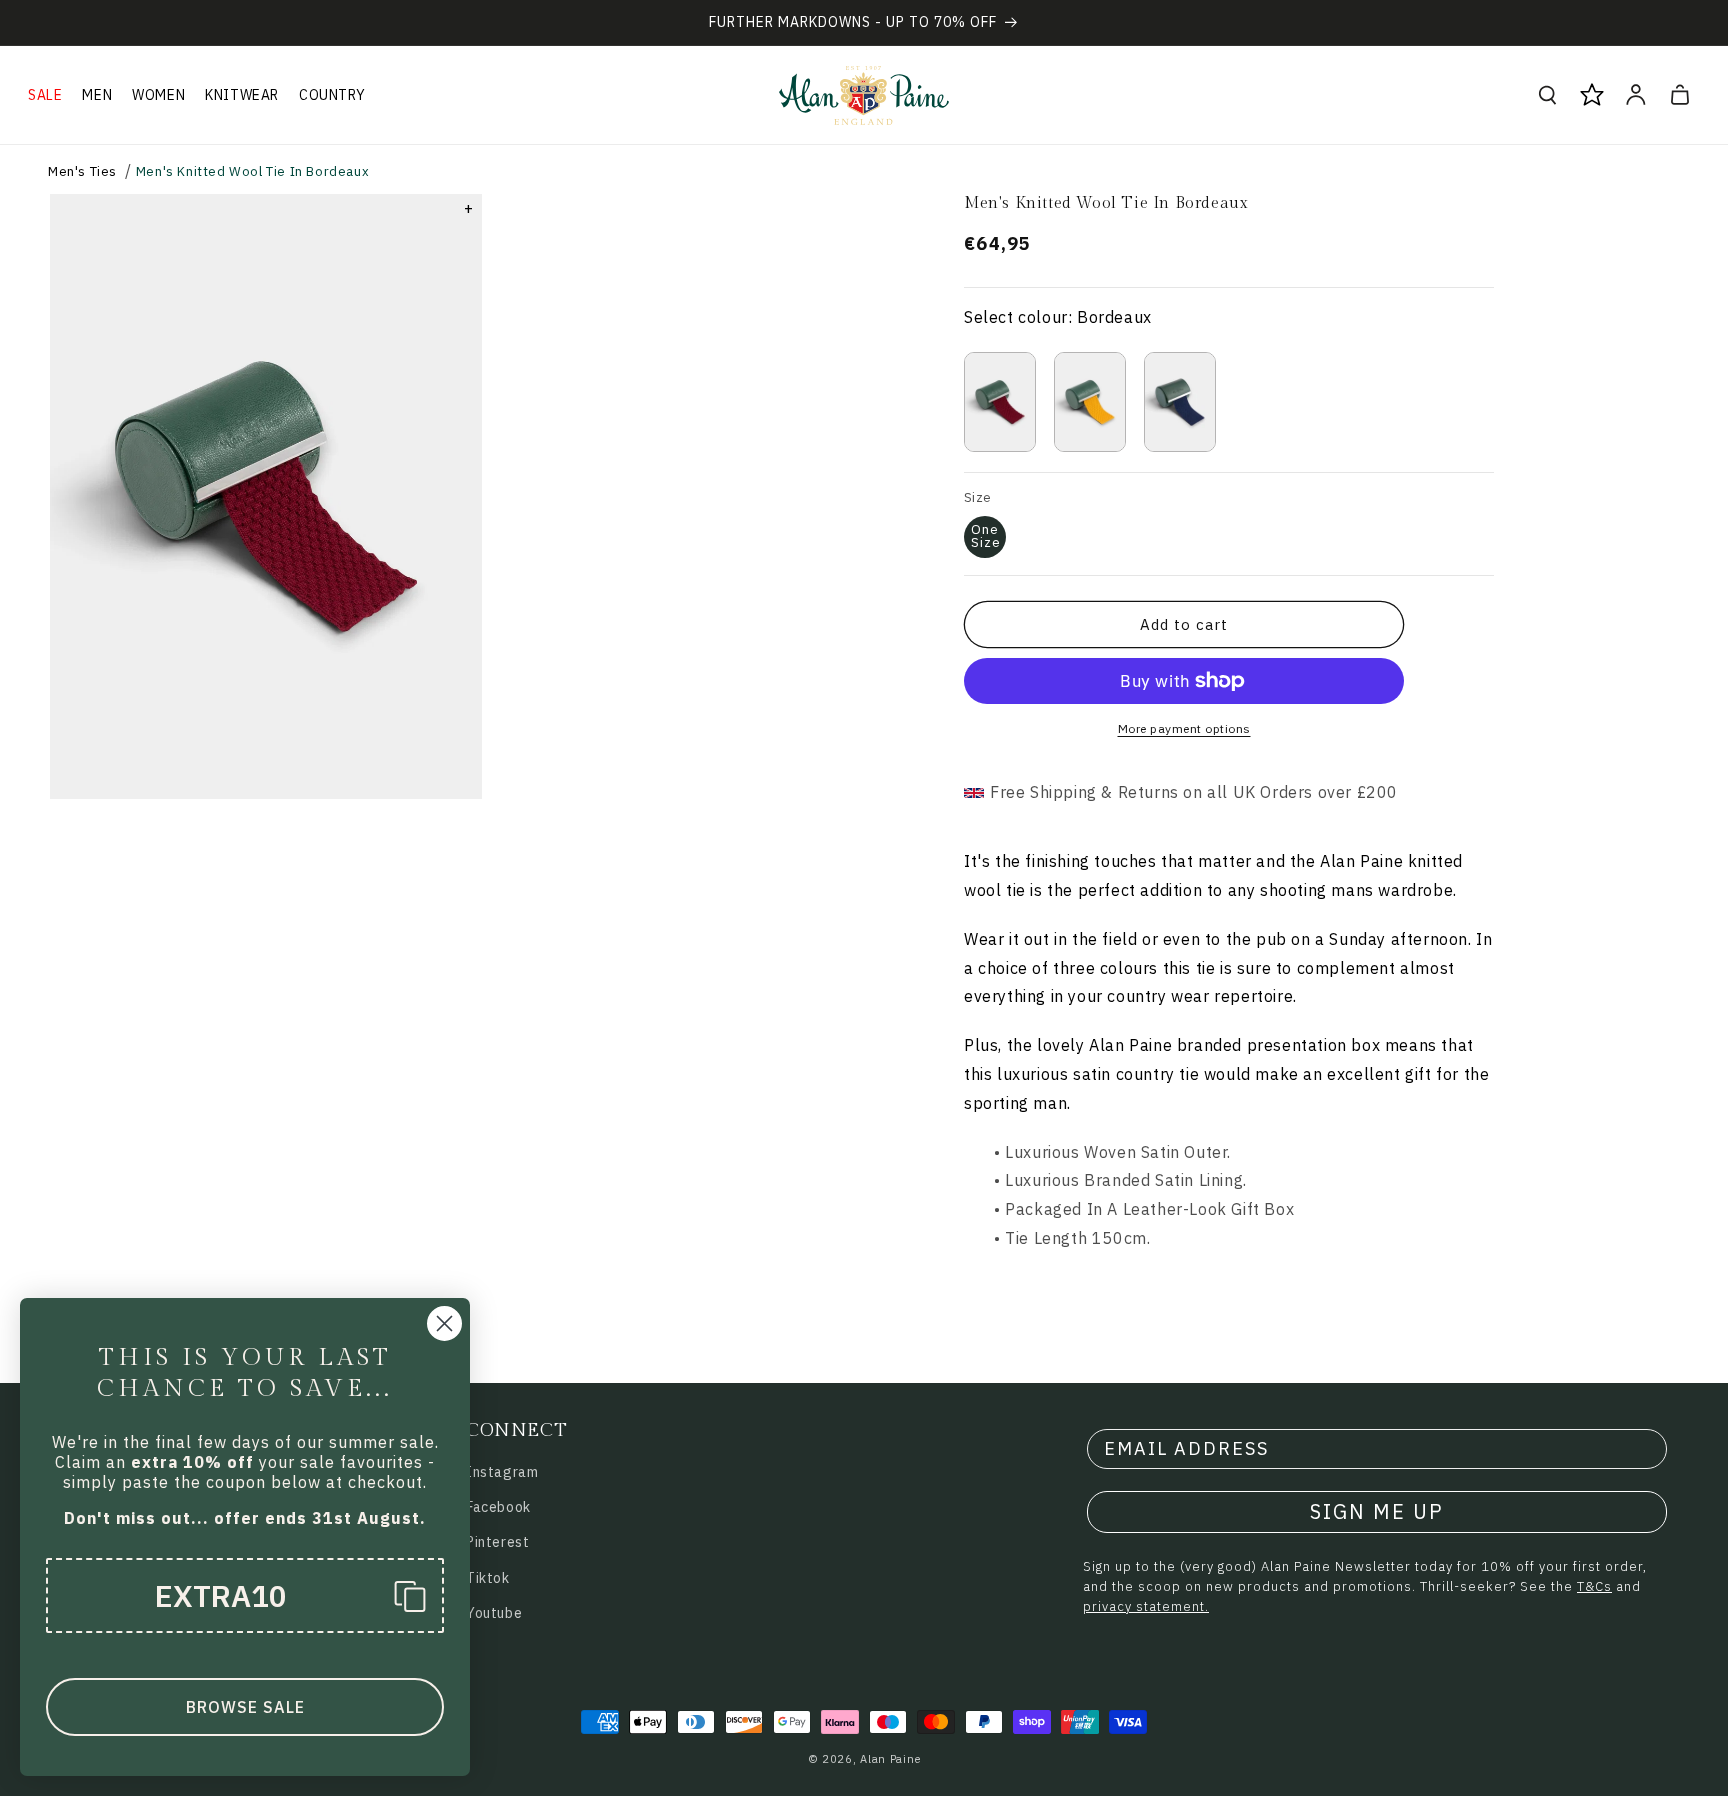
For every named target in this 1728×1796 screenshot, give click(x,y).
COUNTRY (332, 95)
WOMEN (158, 95)
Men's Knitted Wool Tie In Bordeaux (252, 171)
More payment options (1184, 728)
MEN (97, 95)
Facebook (498, 1507)
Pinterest (497, 1542)
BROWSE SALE (245, 1707)
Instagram (502, 1472)
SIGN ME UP (1377, 1511)
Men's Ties (82, 171)
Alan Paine (890, 1759)
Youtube (494, 1613)
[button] (45, 95)
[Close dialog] (444, 1323)
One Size (986, 536)
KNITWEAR (242, 95)
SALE (45, 95)
